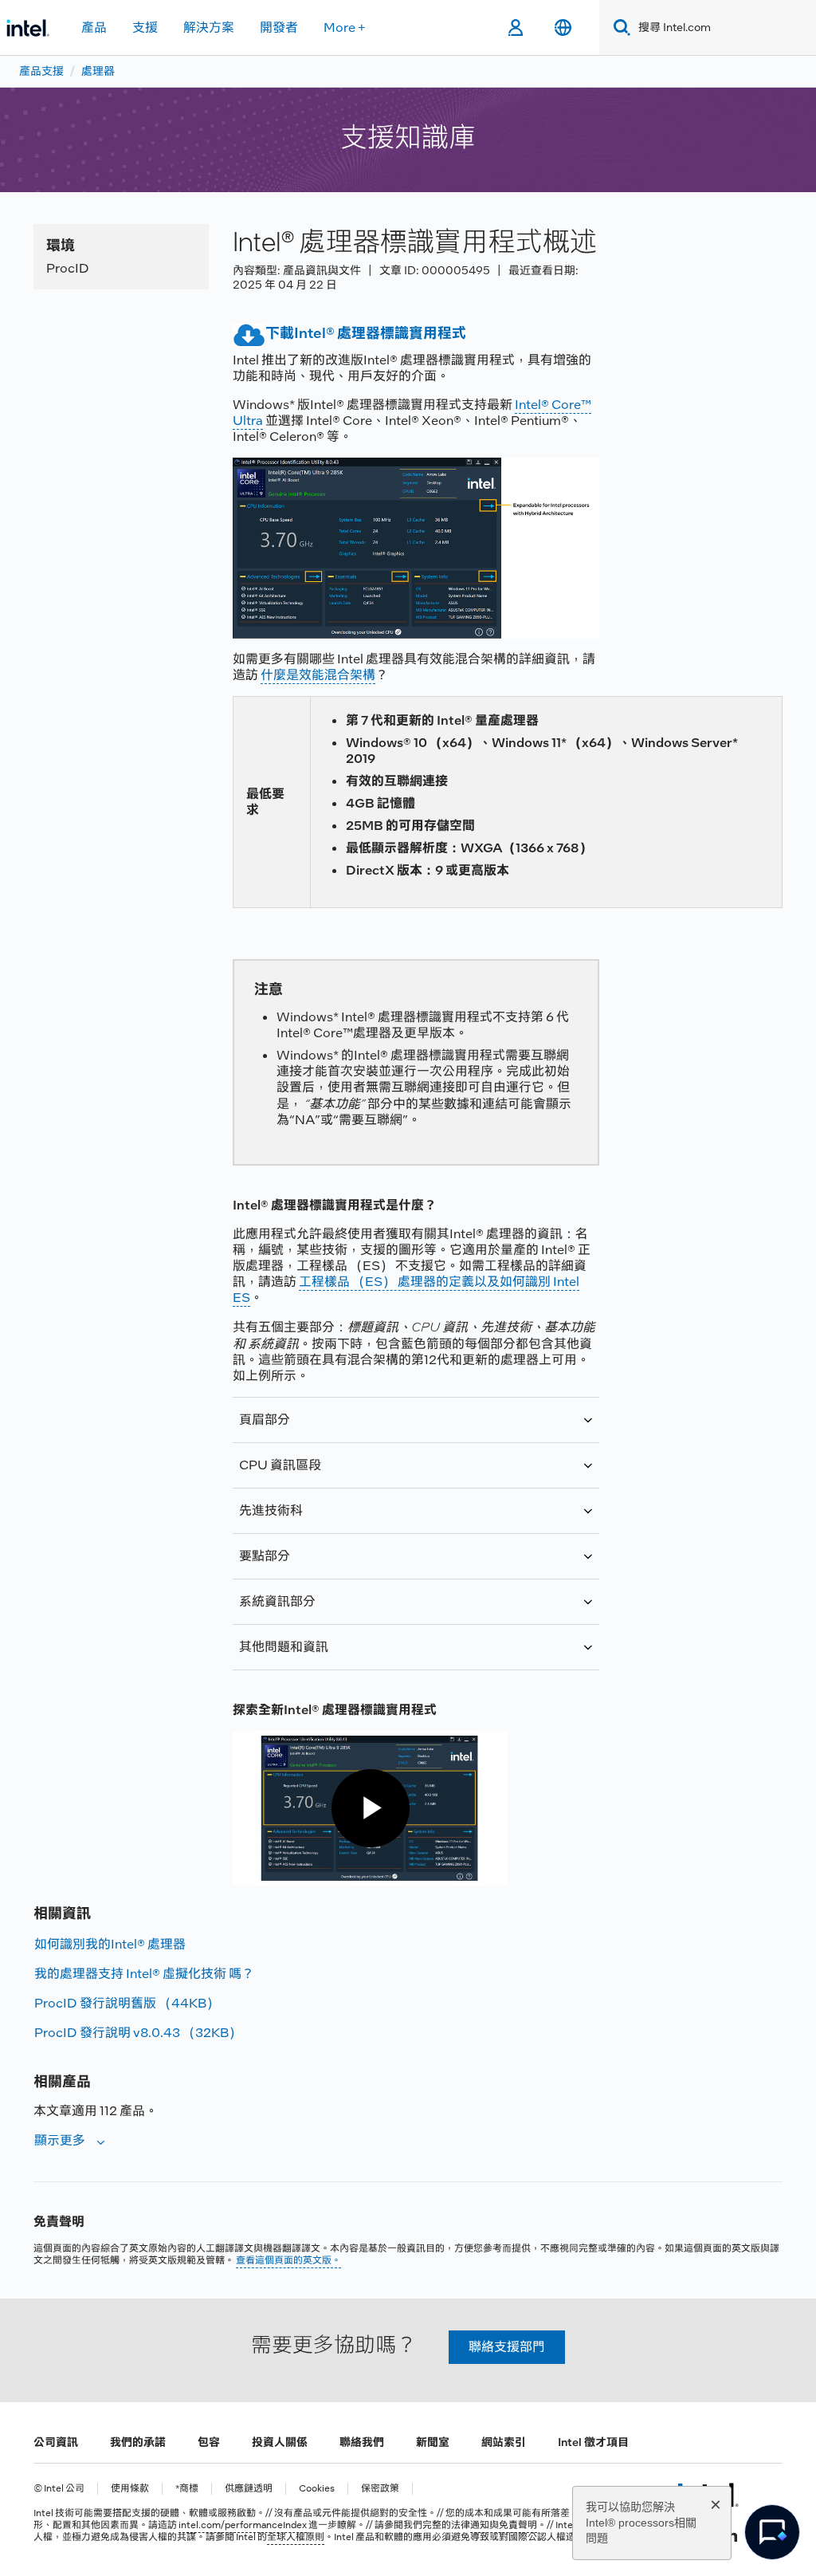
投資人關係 (280, 2442)
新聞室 (433, 2442)
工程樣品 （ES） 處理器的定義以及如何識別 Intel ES (406, 1290)
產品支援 (41, 71)
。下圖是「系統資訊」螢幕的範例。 (407, 1609)
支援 (145, 28)
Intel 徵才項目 (593, 2442)
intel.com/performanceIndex (243, 2525)
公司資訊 (56, 2442)
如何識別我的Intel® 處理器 (110, 1944)
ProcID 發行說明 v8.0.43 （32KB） (138, 2033)
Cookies (317, 2489)
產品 (94, 28)
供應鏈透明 (249, 2489)
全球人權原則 (296, 2537)
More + (345, 28)
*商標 (187, 2489)
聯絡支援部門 (507, 2347)
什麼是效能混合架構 (318, 675)
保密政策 (380, 2489)
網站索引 (504, 2442)
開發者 (279, 28)
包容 (209, 2442)
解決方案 (209, 28)
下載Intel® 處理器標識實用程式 (366, 333)
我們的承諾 (138, 2442)
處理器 (98, 71)
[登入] (515, 28)
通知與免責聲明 (504, 2525)
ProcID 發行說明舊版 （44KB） (127, 2003)
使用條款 (130, 2489)
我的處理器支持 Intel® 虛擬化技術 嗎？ (144, 1974)
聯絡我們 (362, 2442)
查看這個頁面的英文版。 (288, 2260)
